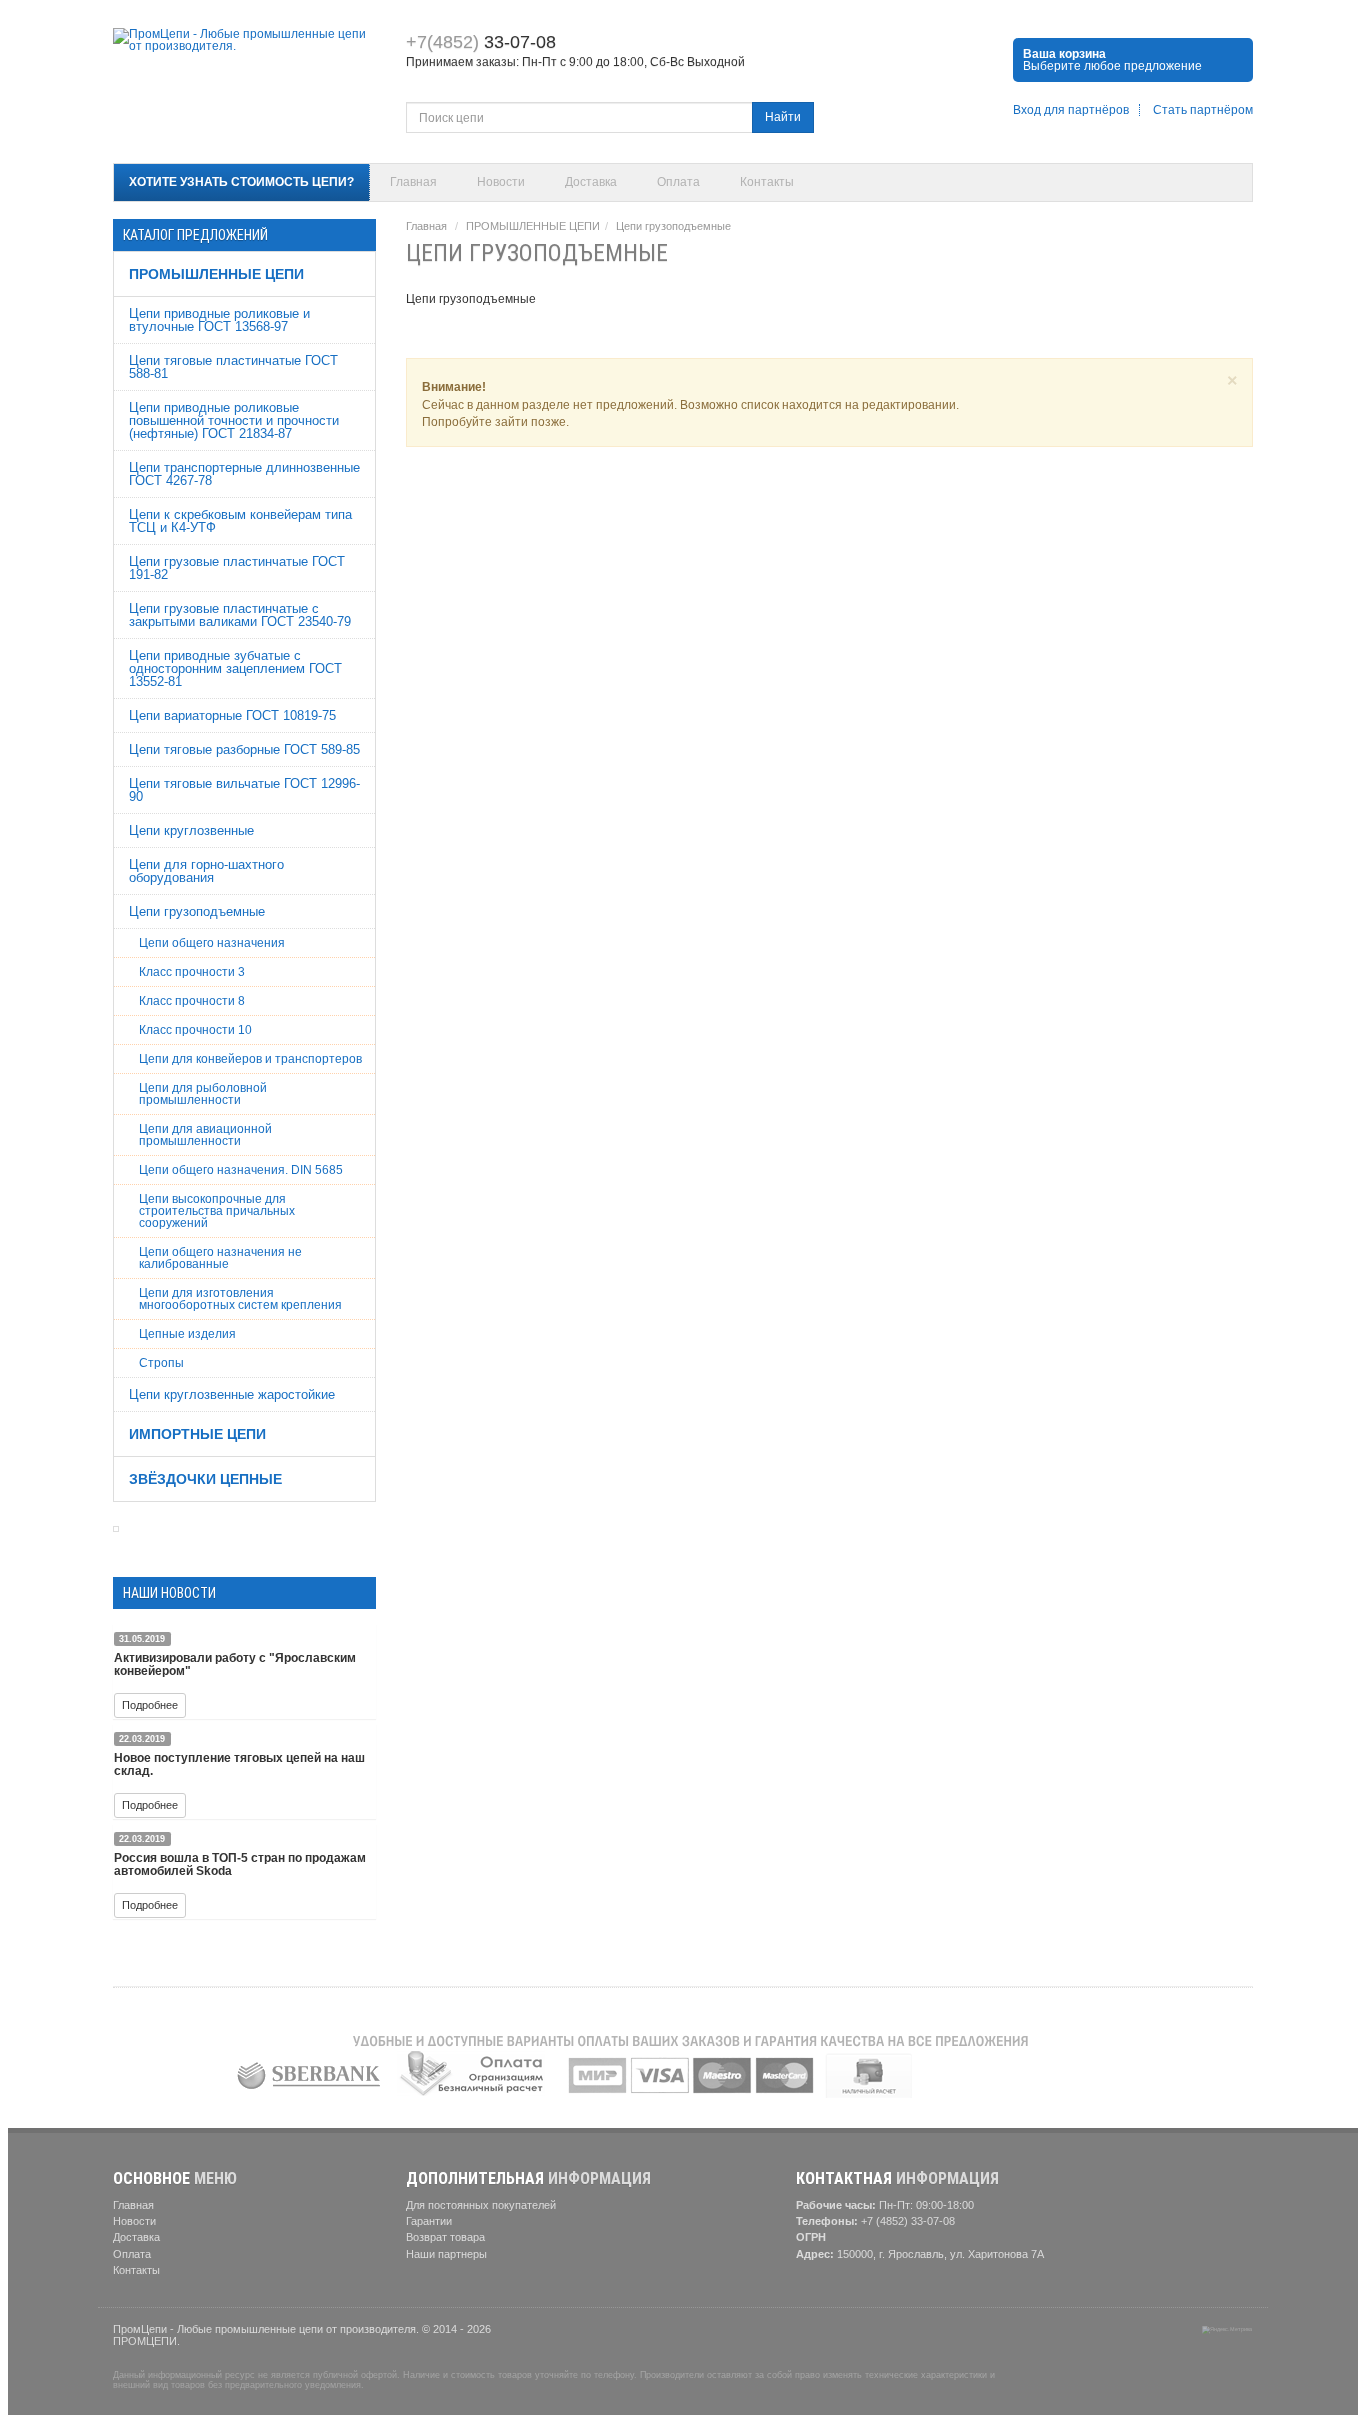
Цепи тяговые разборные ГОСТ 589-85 (244, 749)
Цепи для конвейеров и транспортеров (250, 1059)
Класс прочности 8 (192, 1001)
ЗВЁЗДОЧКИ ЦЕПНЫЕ (205, 1479)
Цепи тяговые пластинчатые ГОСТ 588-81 (233, 367)
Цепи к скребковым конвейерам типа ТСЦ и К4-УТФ (240, 521)
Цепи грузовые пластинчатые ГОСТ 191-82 (237, 568)
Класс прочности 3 (192, 972)
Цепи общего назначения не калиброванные (220, 1258)
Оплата (678, 182)
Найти (783, 117)
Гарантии (429, 2221)
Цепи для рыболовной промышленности (203, 1094)
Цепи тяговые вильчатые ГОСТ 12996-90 (244, 790)
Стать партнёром (1203, 110)
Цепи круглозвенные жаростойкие (232, 1394)
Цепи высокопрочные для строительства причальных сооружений (217, 1211)
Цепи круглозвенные (191, 830)
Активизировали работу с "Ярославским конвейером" (235, 1664)
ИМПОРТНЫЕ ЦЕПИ (197, 1434)
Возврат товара (445, 2237)
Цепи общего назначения (212, 943)
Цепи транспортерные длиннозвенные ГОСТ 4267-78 (244, 474)
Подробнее (150, 1705)
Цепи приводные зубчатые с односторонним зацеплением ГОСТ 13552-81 (235, 668)
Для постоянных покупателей (481, 2205)
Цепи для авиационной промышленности (205, 1135)
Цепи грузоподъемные (197, 911)
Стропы (161, 1363)
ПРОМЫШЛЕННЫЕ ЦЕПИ (216, 274)
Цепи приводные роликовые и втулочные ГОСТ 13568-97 (219, 320)
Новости (501, 182)
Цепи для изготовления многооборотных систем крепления (240, 1299)
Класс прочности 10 (195, 1030)
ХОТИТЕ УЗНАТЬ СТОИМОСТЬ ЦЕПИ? (241, 182)
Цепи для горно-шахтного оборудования (206, 871)
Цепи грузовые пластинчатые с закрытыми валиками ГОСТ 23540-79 (240, 615)
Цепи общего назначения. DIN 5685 (241, 1170)
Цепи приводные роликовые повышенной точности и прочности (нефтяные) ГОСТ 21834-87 (234, 420)
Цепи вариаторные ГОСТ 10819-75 (232, 715)
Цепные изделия (187, 1334)
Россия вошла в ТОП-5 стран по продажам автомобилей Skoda (240, 1864)
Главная (413, 182)
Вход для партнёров (1071, 110)
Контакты (767, 182)
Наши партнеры (446, 2254)
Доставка (591, 182)
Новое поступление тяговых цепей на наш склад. (239, 1764)
